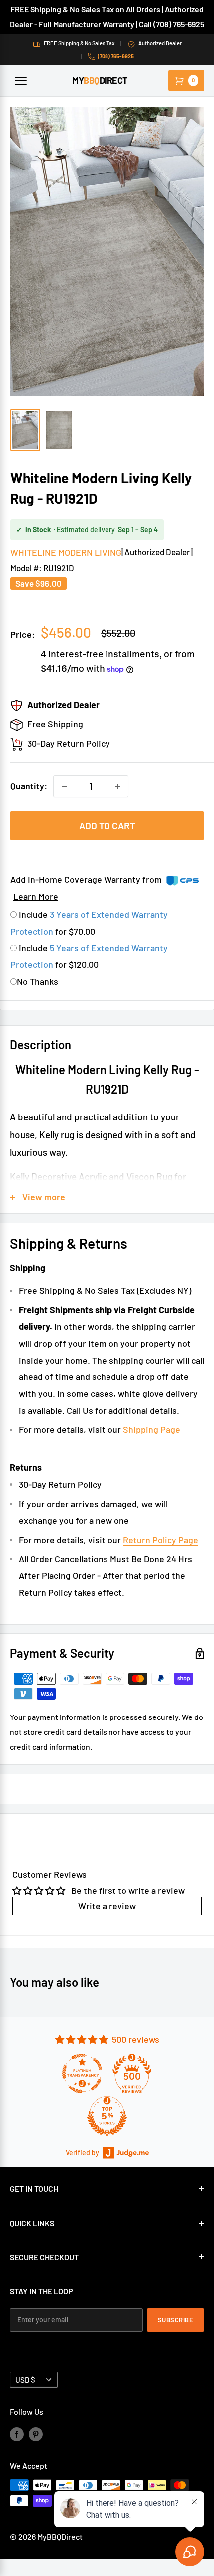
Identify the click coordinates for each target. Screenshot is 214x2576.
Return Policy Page (160, 1540)
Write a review (107, 1906)
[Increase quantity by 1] (117, 786)
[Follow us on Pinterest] (36, 2434)
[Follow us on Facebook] (17, 2434)
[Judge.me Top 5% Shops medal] (107, 2116)
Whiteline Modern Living (66, 552)
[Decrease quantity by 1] (64, 786)
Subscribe (176, 2320)
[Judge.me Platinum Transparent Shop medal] (82, 2073)
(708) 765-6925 (116, 56)
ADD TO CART (107, 825)
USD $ (25, 2380)
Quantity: (29, 786)
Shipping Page (152, 1429)
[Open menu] (21, 81)
